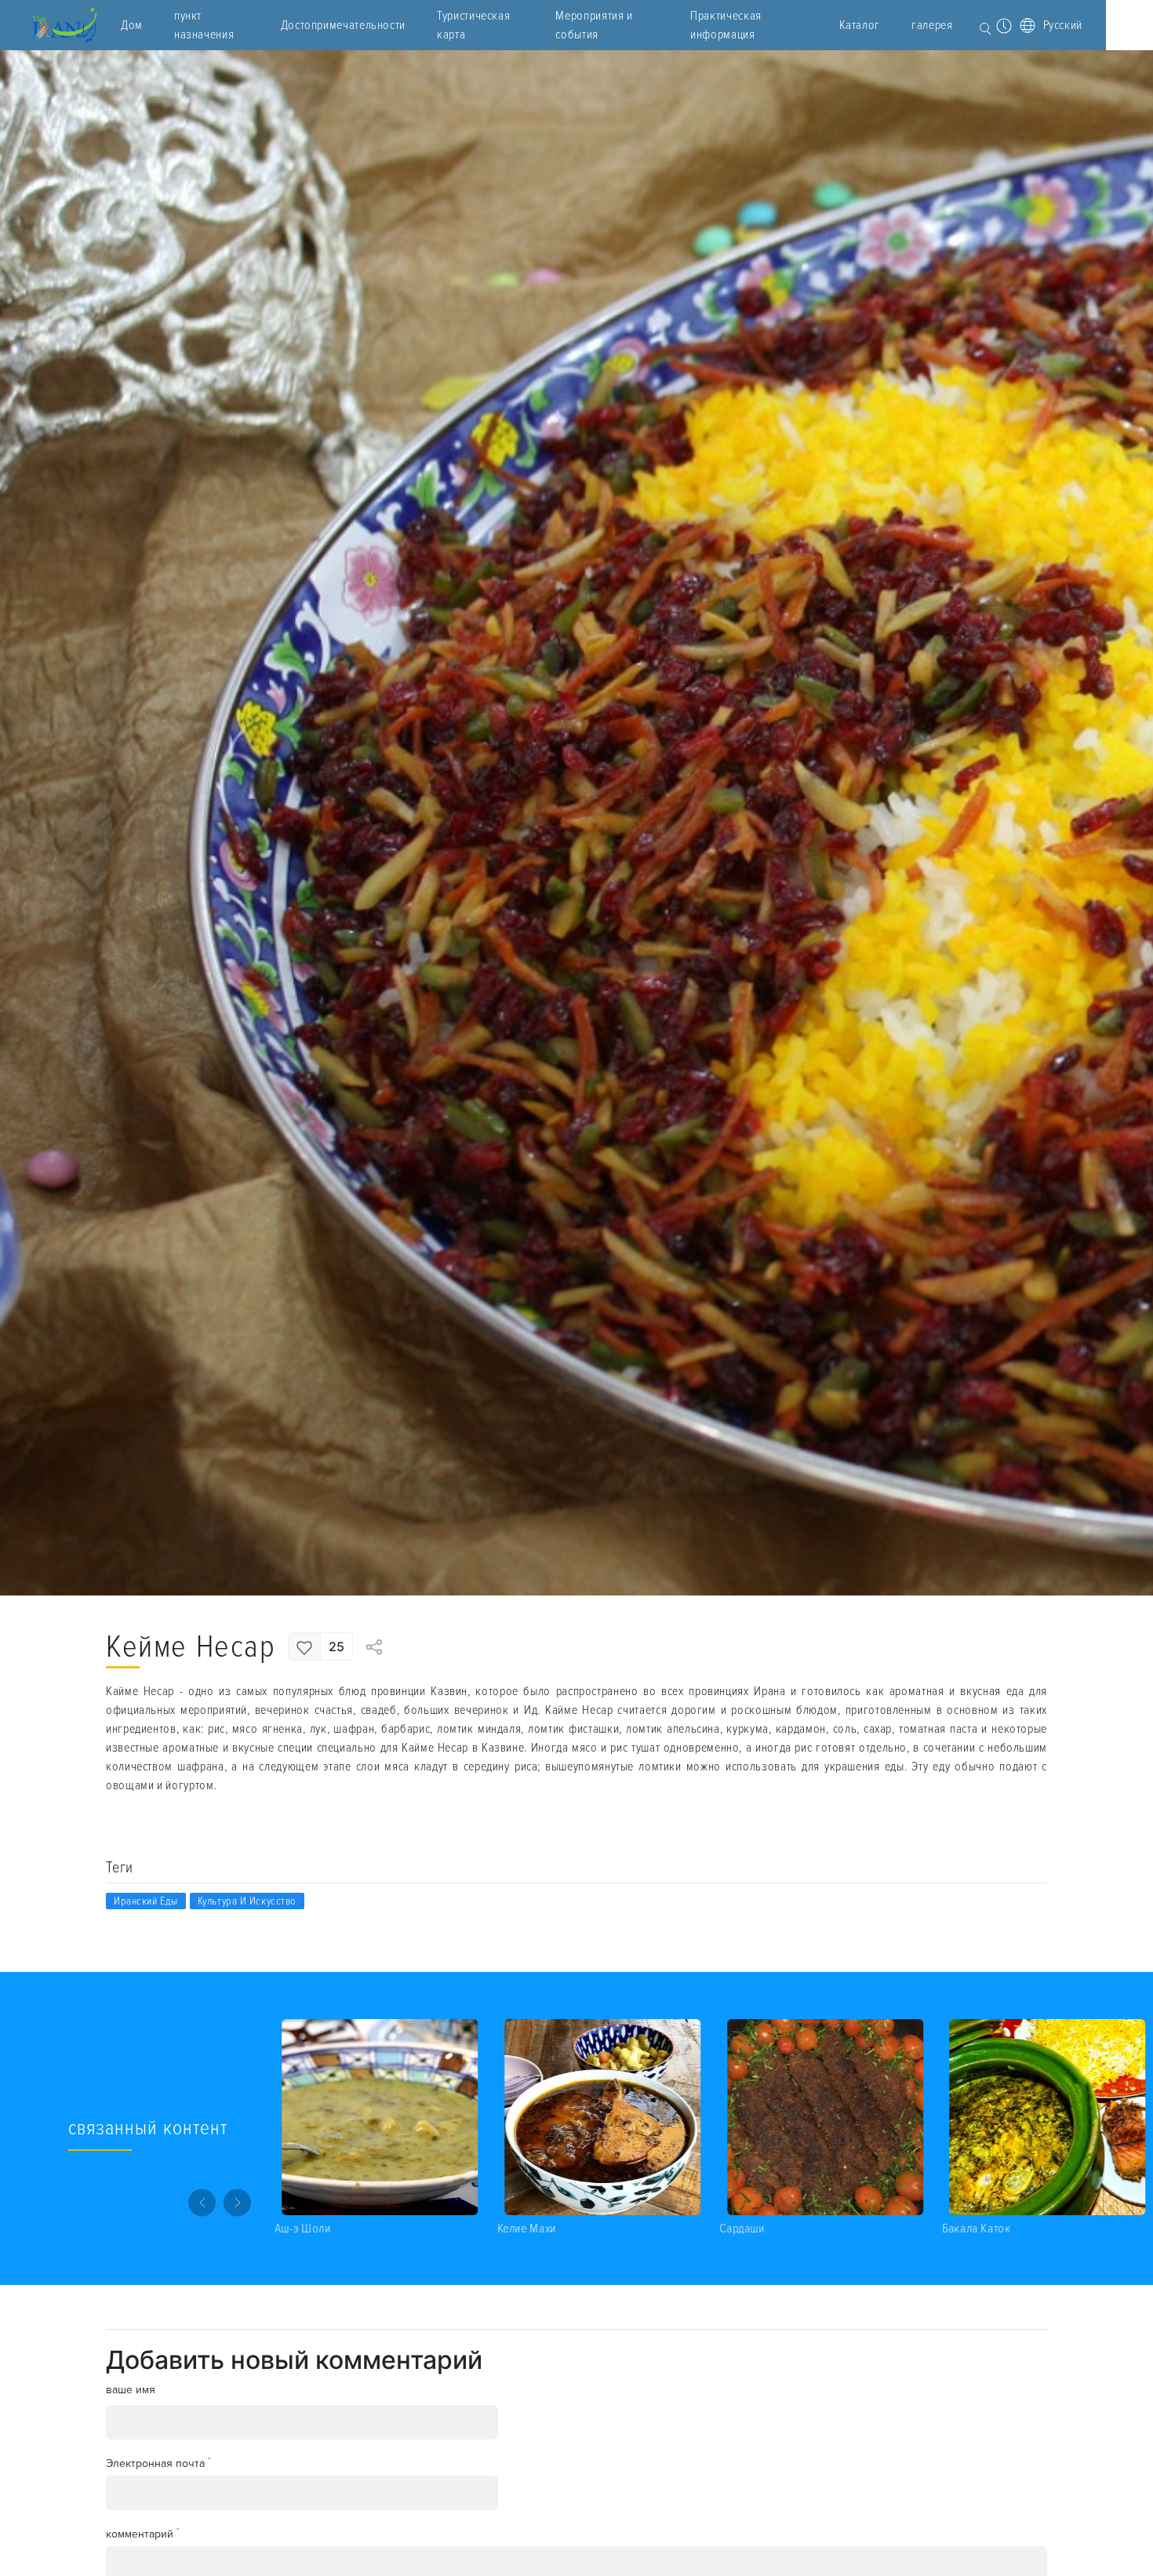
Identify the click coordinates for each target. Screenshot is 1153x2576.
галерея (932, 25)
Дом (132, 25)
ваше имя (131, 2390)
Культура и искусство (247, 1901)
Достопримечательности (343, 25)
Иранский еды (146, 1901)
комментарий (143, 2533)
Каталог (860, 25)
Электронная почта (158, 2463)
